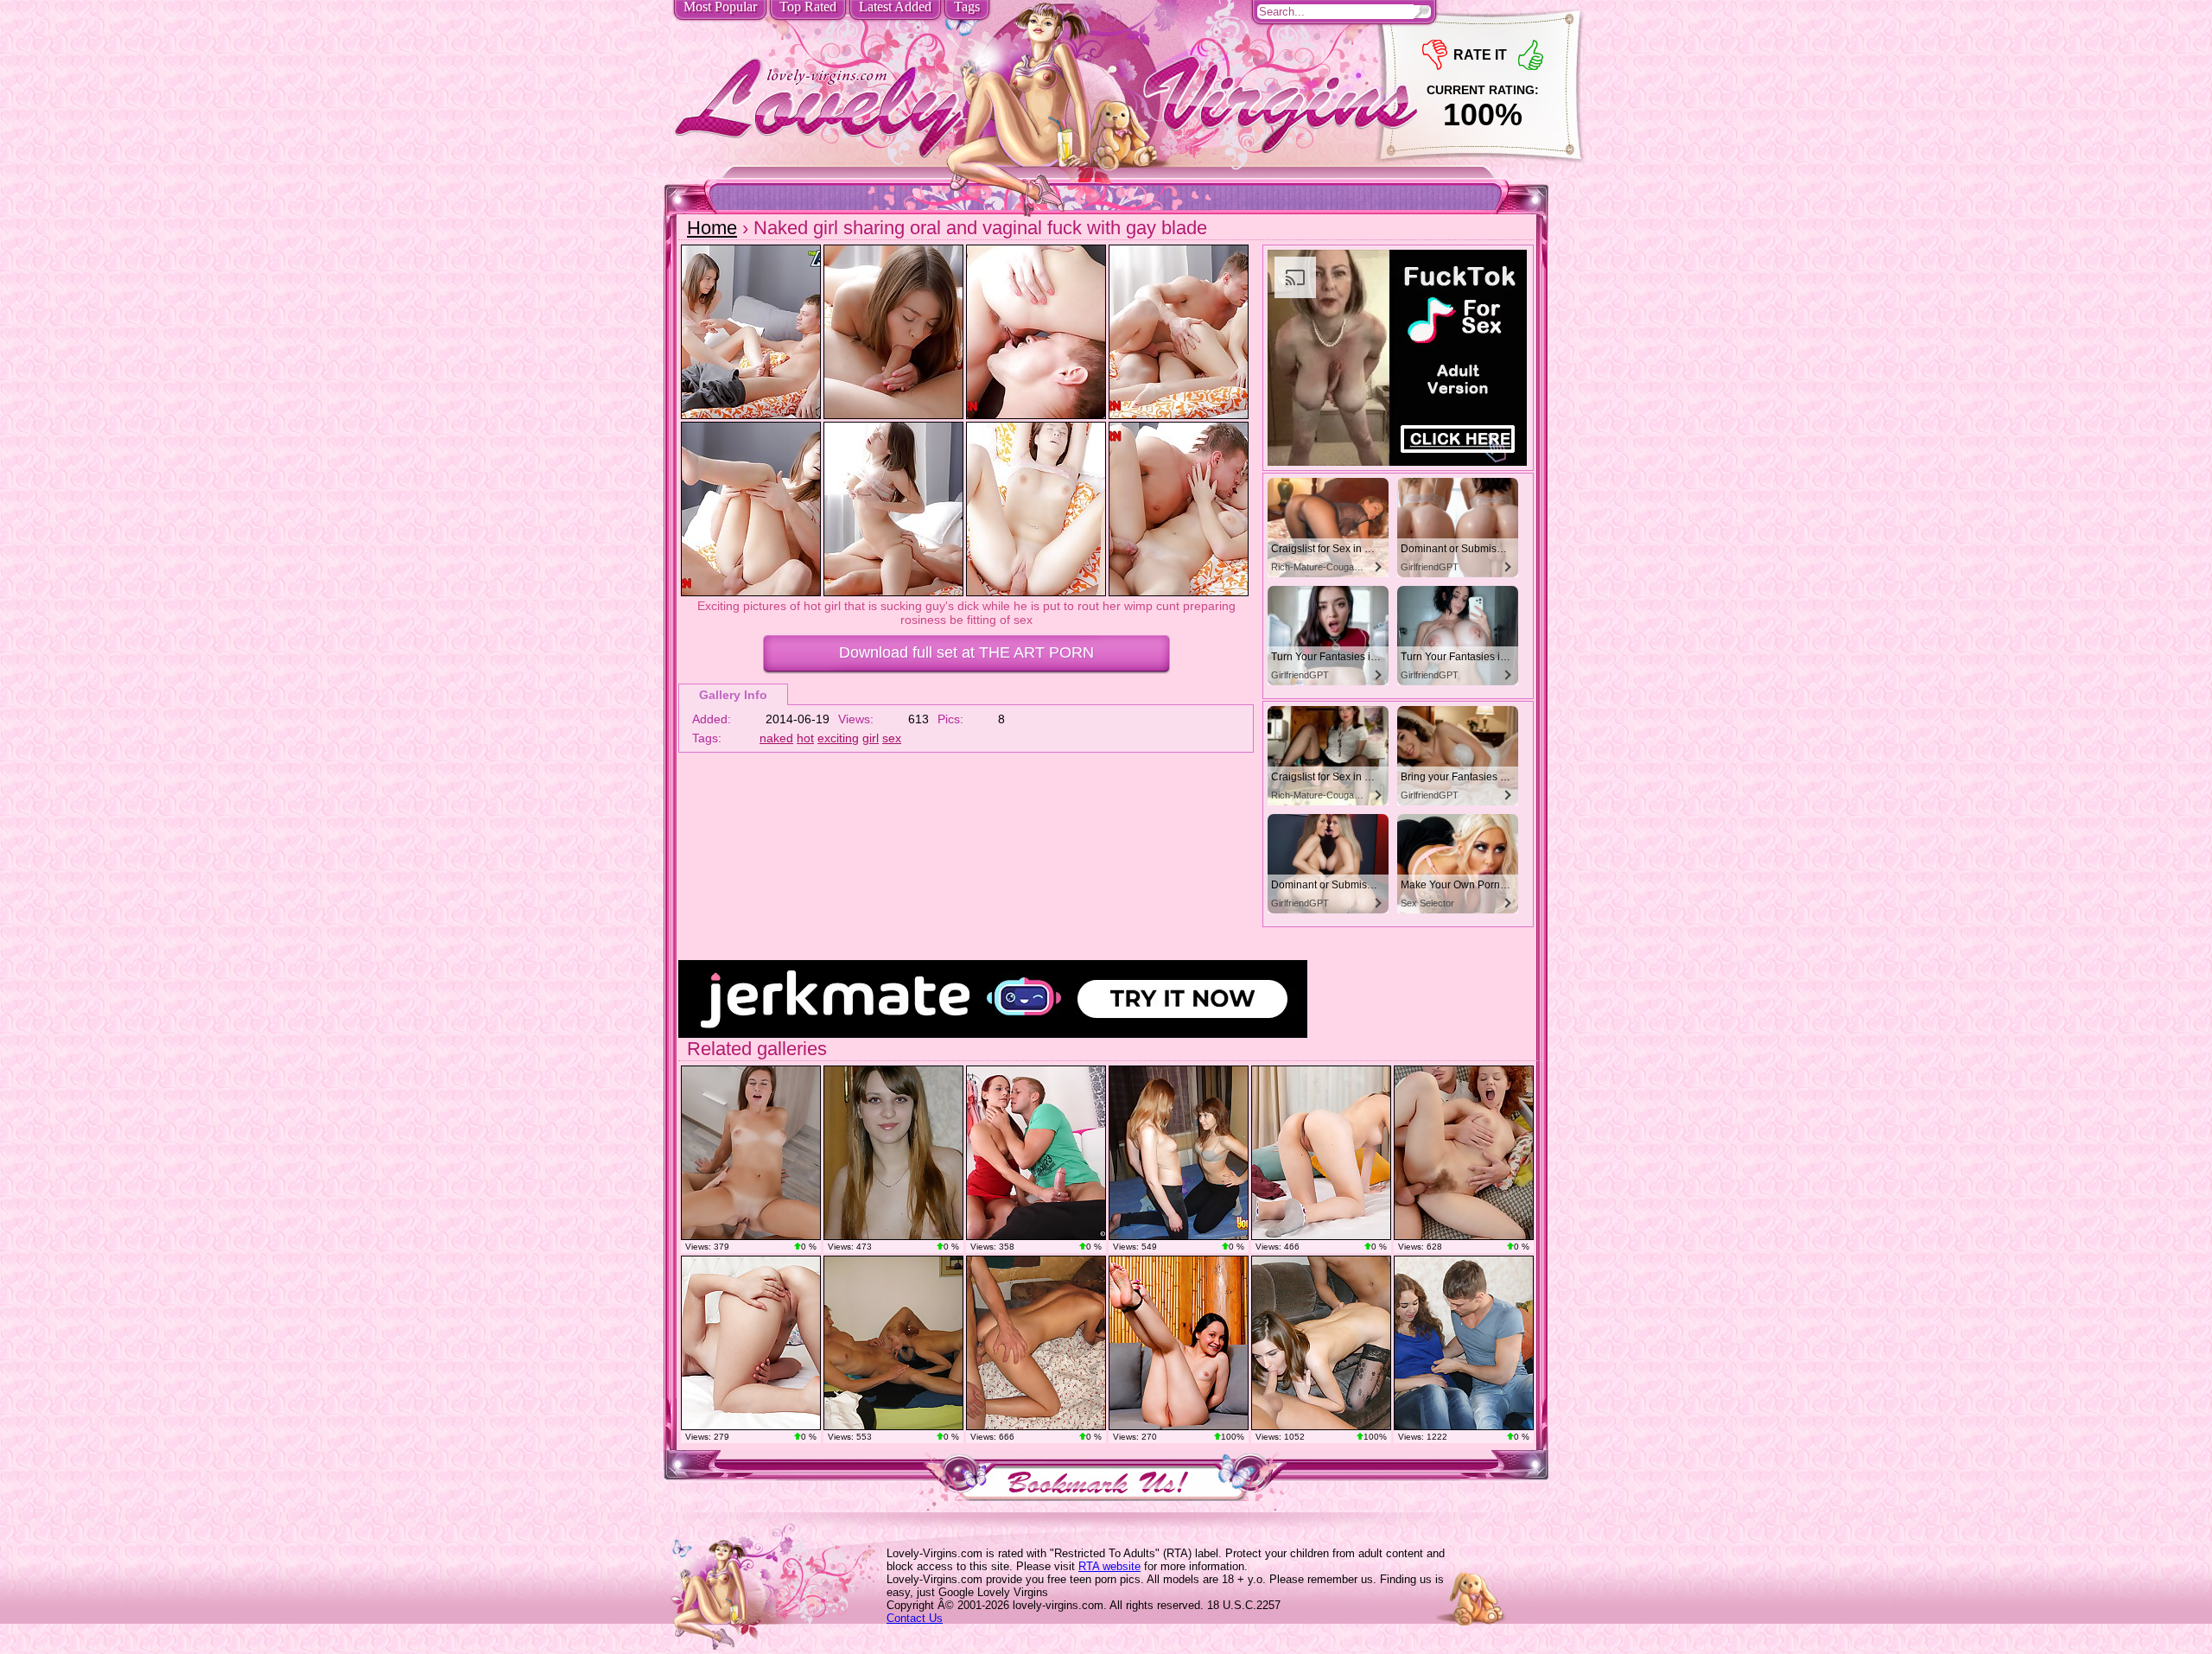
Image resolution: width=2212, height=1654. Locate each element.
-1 (1435, 55)
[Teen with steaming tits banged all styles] (751, 1153)
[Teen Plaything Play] (1321, 1153)
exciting (838, 738)
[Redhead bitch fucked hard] (1464, 1153)
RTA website (1109, 1566)
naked (776, 738)
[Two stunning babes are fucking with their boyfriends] (1179, 1153)
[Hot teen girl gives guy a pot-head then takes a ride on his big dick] (1036, 1343)
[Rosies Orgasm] (1179, 1343)
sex (892, 738)
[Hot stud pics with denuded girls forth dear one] (1321, 1343)
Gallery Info (733, 695)
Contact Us (915, 1618)
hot (805, 738)
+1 (1531, 55)
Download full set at (966, 652)
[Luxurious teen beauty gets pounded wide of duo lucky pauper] (1464, 1343)
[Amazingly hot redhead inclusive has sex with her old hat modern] (893, 1343)
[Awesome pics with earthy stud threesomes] (893, 1153)
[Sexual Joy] (751, 1343)
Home (712, 228)
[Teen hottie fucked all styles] (1036, 1153)
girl (871, 738)
